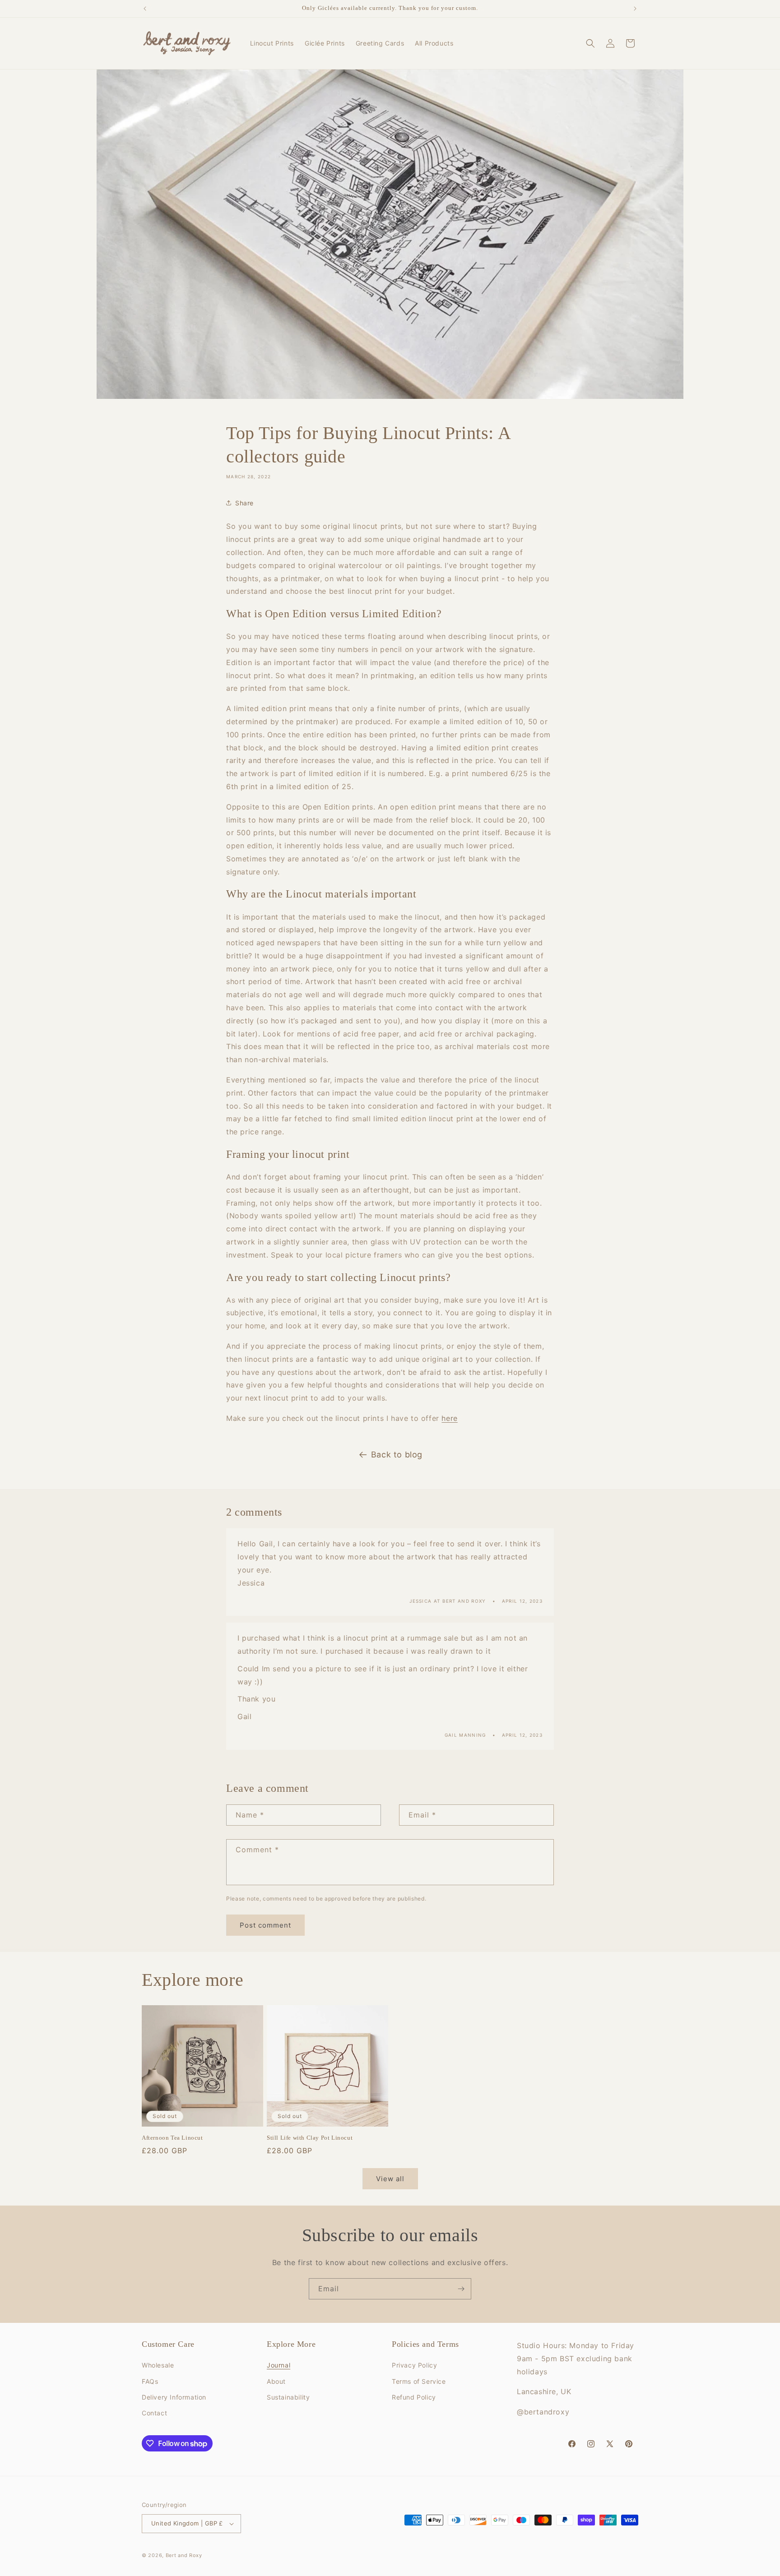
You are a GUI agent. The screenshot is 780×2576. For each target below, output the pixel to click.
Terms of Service (419, 2381)
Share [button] (244, 503)
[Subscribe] (461, 2289)
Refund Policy (414, 2397)
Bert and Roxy (184, 2555)
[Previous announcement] (145, 9)
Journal (279, 2365)
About (276, 2381)
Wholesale (158, 2365)
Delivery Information (174, 2397)
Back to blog (397, 1454)
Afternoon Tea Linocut (172, 2138)
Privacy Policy (414, 2365)
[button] (590, 43)
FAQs (150, 2381)
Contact (154, 2413)
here (449, 1418)
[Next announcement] (635, 9)
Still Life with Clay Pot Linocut (310, 2138)
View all (390, 2179)
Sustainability (288, 2397)
